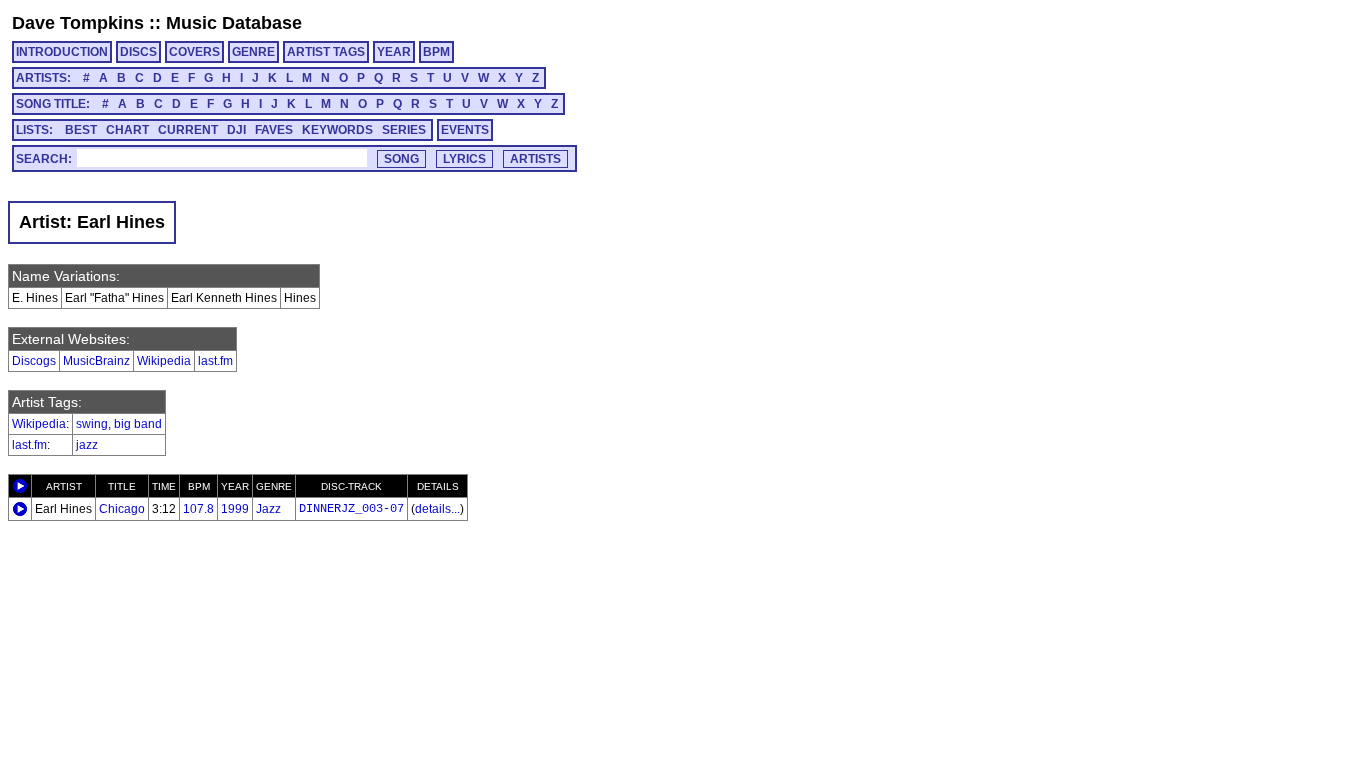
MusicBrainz (96, 361)
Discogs (34, 361)
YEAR (394, 52)
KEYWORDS (337, 130)
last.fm (215, 361)
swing (92, 424)
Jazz (268, 509)
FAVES (274, 130)
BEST (81, 130)
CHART (127, 130)
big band (138, 424)
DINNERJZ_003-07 (351, 509)
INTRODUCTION (62, 52)
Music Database (234, 23)
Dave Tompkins (78, 23)
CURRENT (188, 130)
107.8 (198, 509)
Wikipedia (164, 361)
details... (437, 509)
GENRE (253, 52)
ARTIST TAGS (326, 52)
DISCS (138, 52)
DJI (236, 130)
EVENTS (465, 130)
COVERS (194, 52)
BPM (436, 52)
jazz (87, 445)
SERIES (404, 130)
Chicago (122, 509)
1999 (235, 509)
